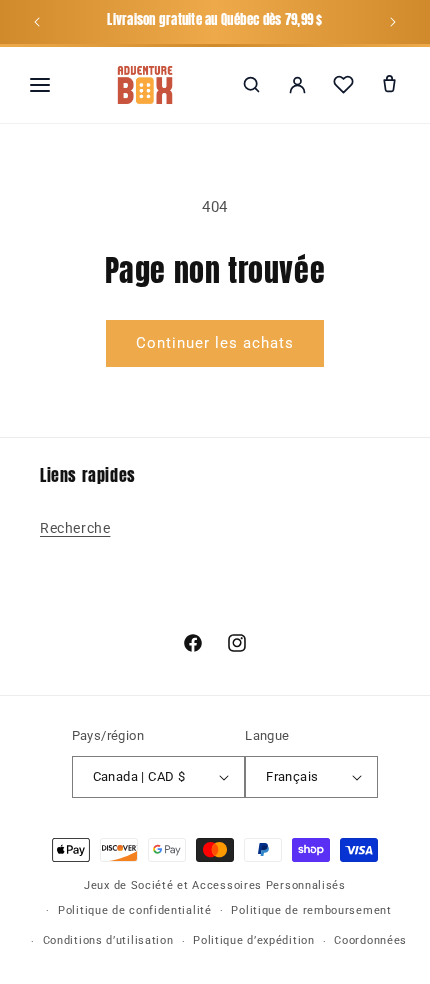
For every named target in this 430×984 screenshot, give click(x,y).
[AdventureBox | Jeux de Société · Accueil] (145, 85)
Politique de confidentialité (135, 910)
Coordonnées (370, 940)
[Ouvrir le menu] (40, 85)
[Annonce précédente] (37, 22)
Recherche (75, 528)
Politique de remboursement (311, 910)
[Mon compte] (297, 85)
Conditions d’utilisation (108, 940)
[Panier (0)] (389, 85)
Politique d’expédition (253, 940)
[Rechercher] (251, 85)
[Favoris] (343, 85)
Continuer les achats (215, 343)
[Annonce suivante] (393, 22)
